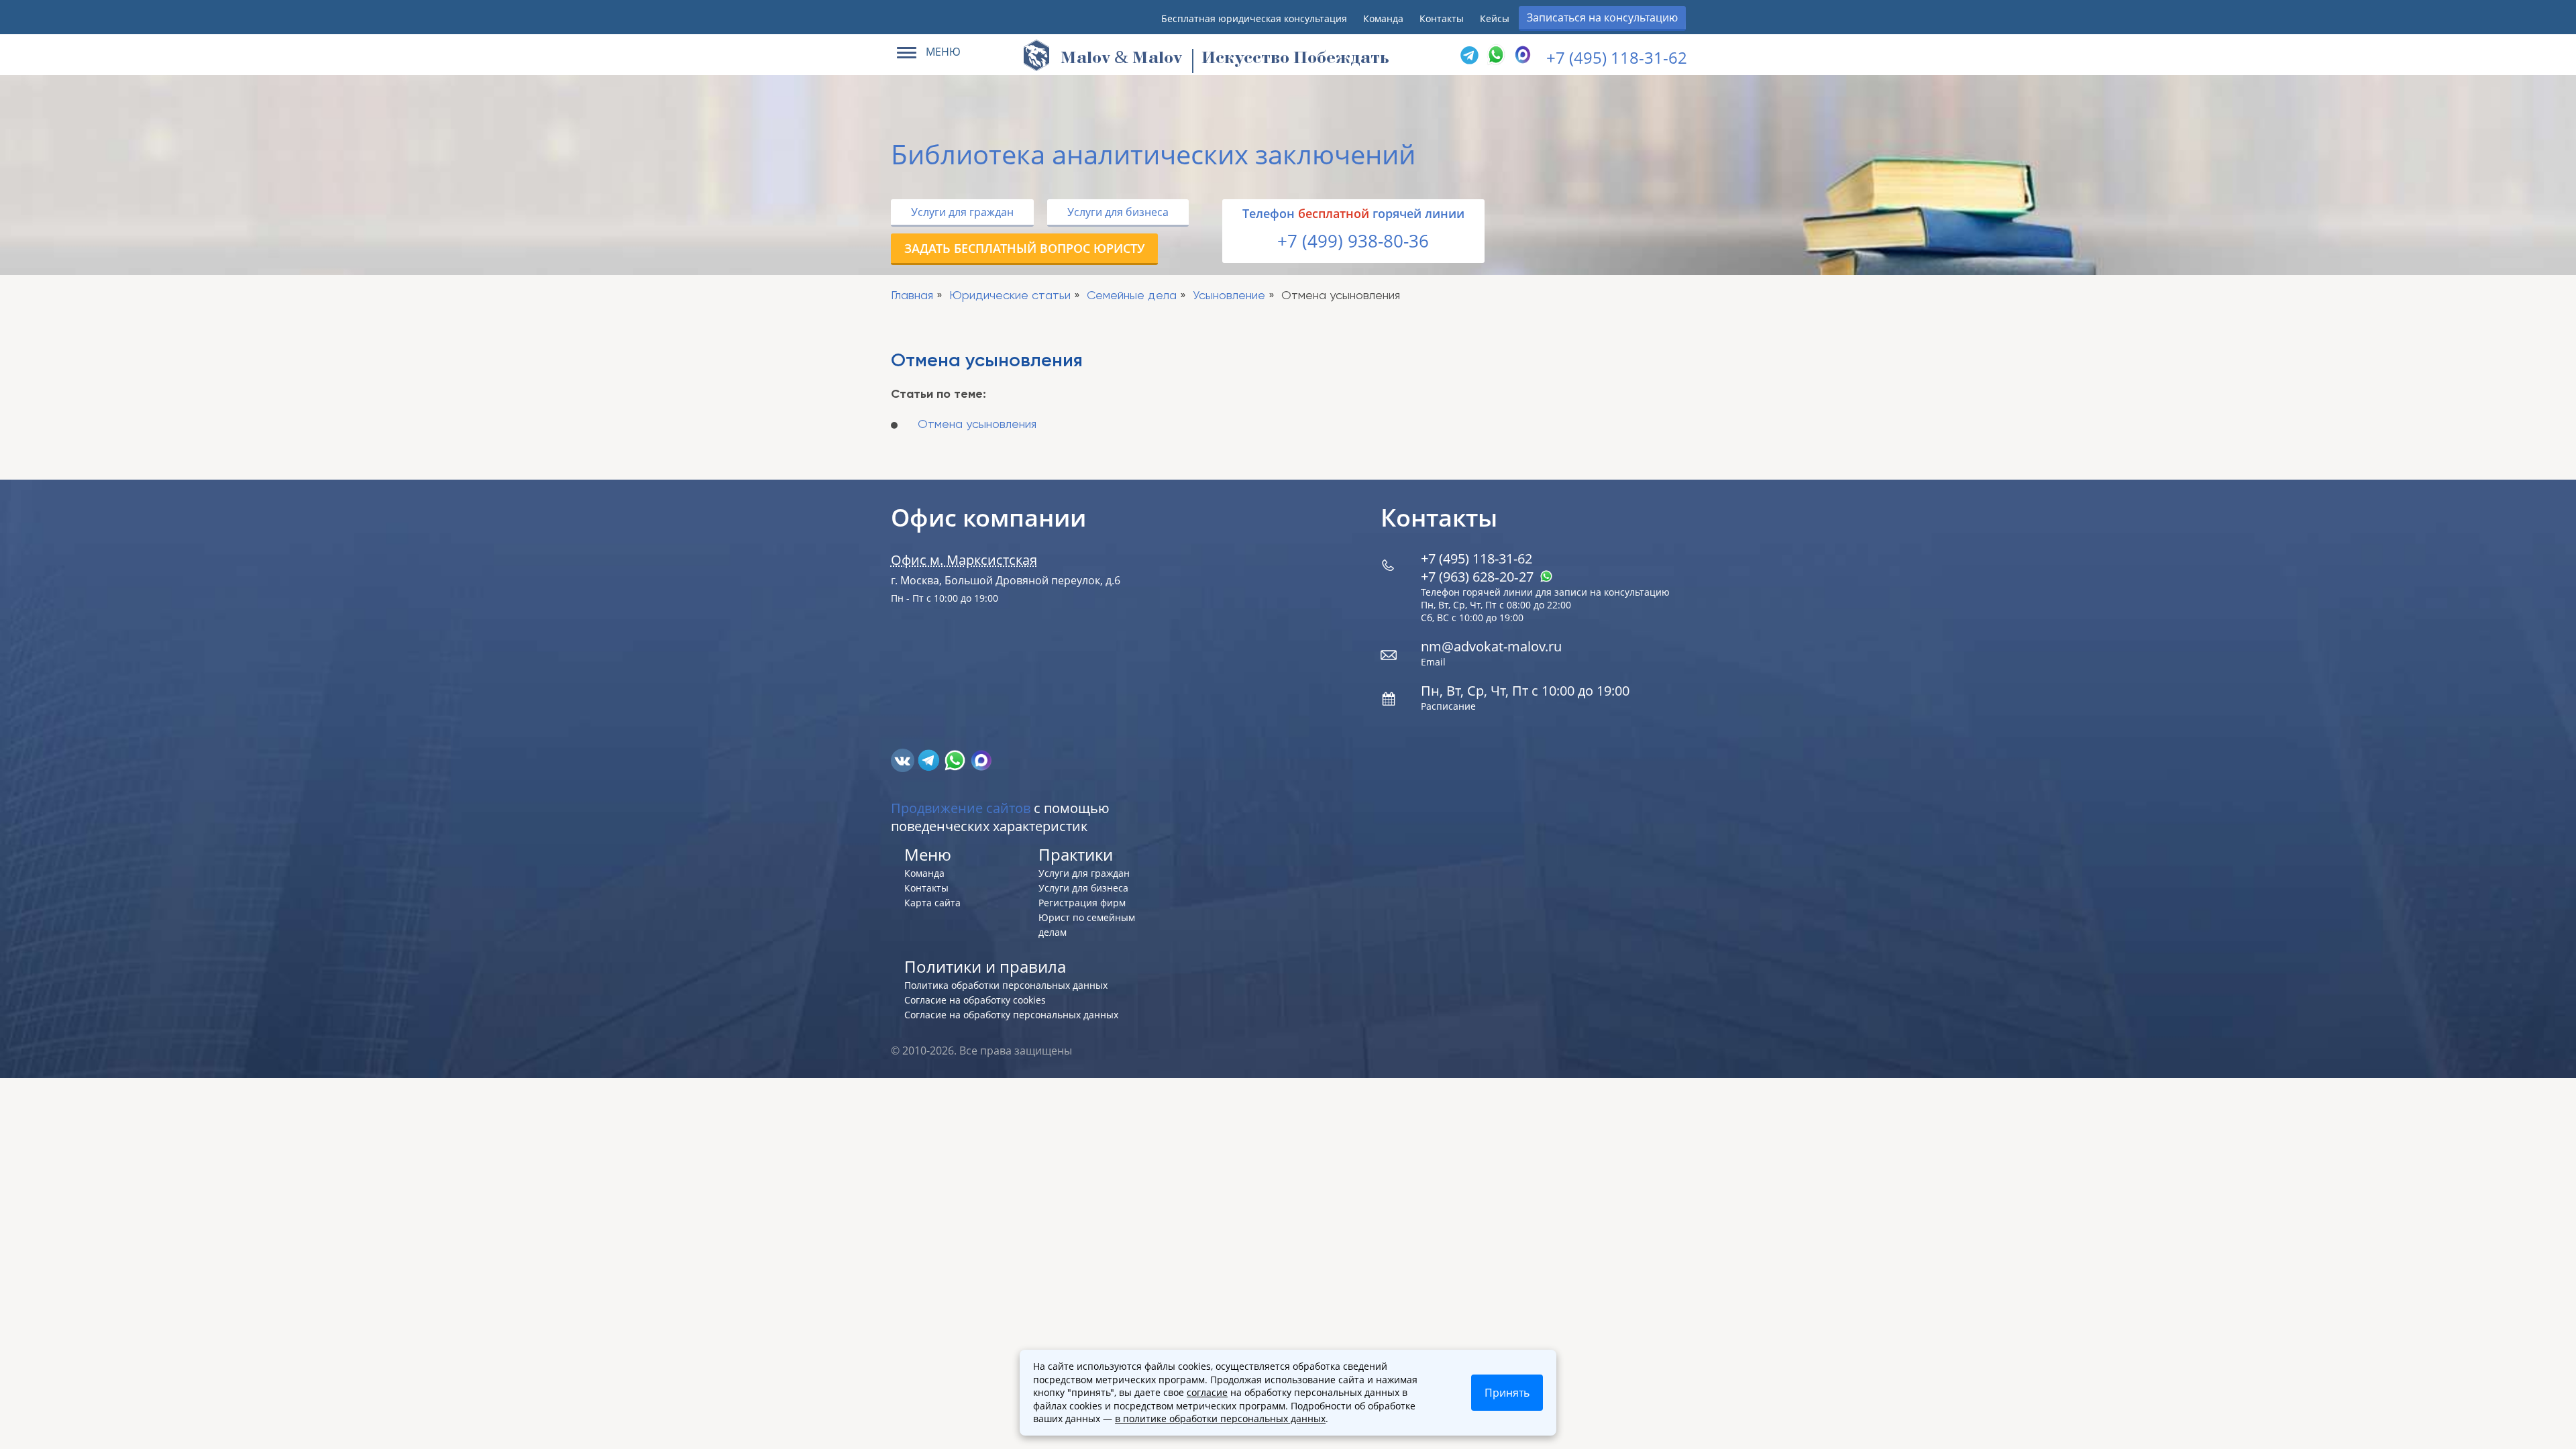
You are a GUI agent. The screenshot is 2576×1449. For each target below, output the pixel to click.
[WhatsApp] (1496, 55)
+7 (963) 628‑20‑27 (1479, 577)
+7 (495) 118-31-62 (1617, 57)
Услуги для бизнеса (1118, 212)
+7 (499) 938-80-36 (1353, 241)
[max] (981, 759)
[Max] (1523, 55)
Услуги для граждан (962, 212)
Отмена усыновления (977, 425)
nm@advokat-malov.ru (1491, 646)
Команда (1383, 18)
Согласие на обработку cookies (975, 1000)
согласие (1207, 1392)
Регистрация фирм (1082, 903)
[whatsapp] (956, 759)
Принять (1507, 1393)
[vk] (904, 759)
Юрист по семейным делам (1087, 925)
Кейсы (1495, 18)
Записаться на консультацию (1602, 17)
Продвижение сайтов (961, 808)
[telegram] (1469, 55)
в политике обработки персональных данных (1220, 1418)
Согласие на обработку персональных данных (1011, 1015)
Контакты (1442, 18)
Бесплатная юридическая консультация (1254, 18)
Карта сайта (932, 903)
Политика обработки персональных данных (1006, 985)
